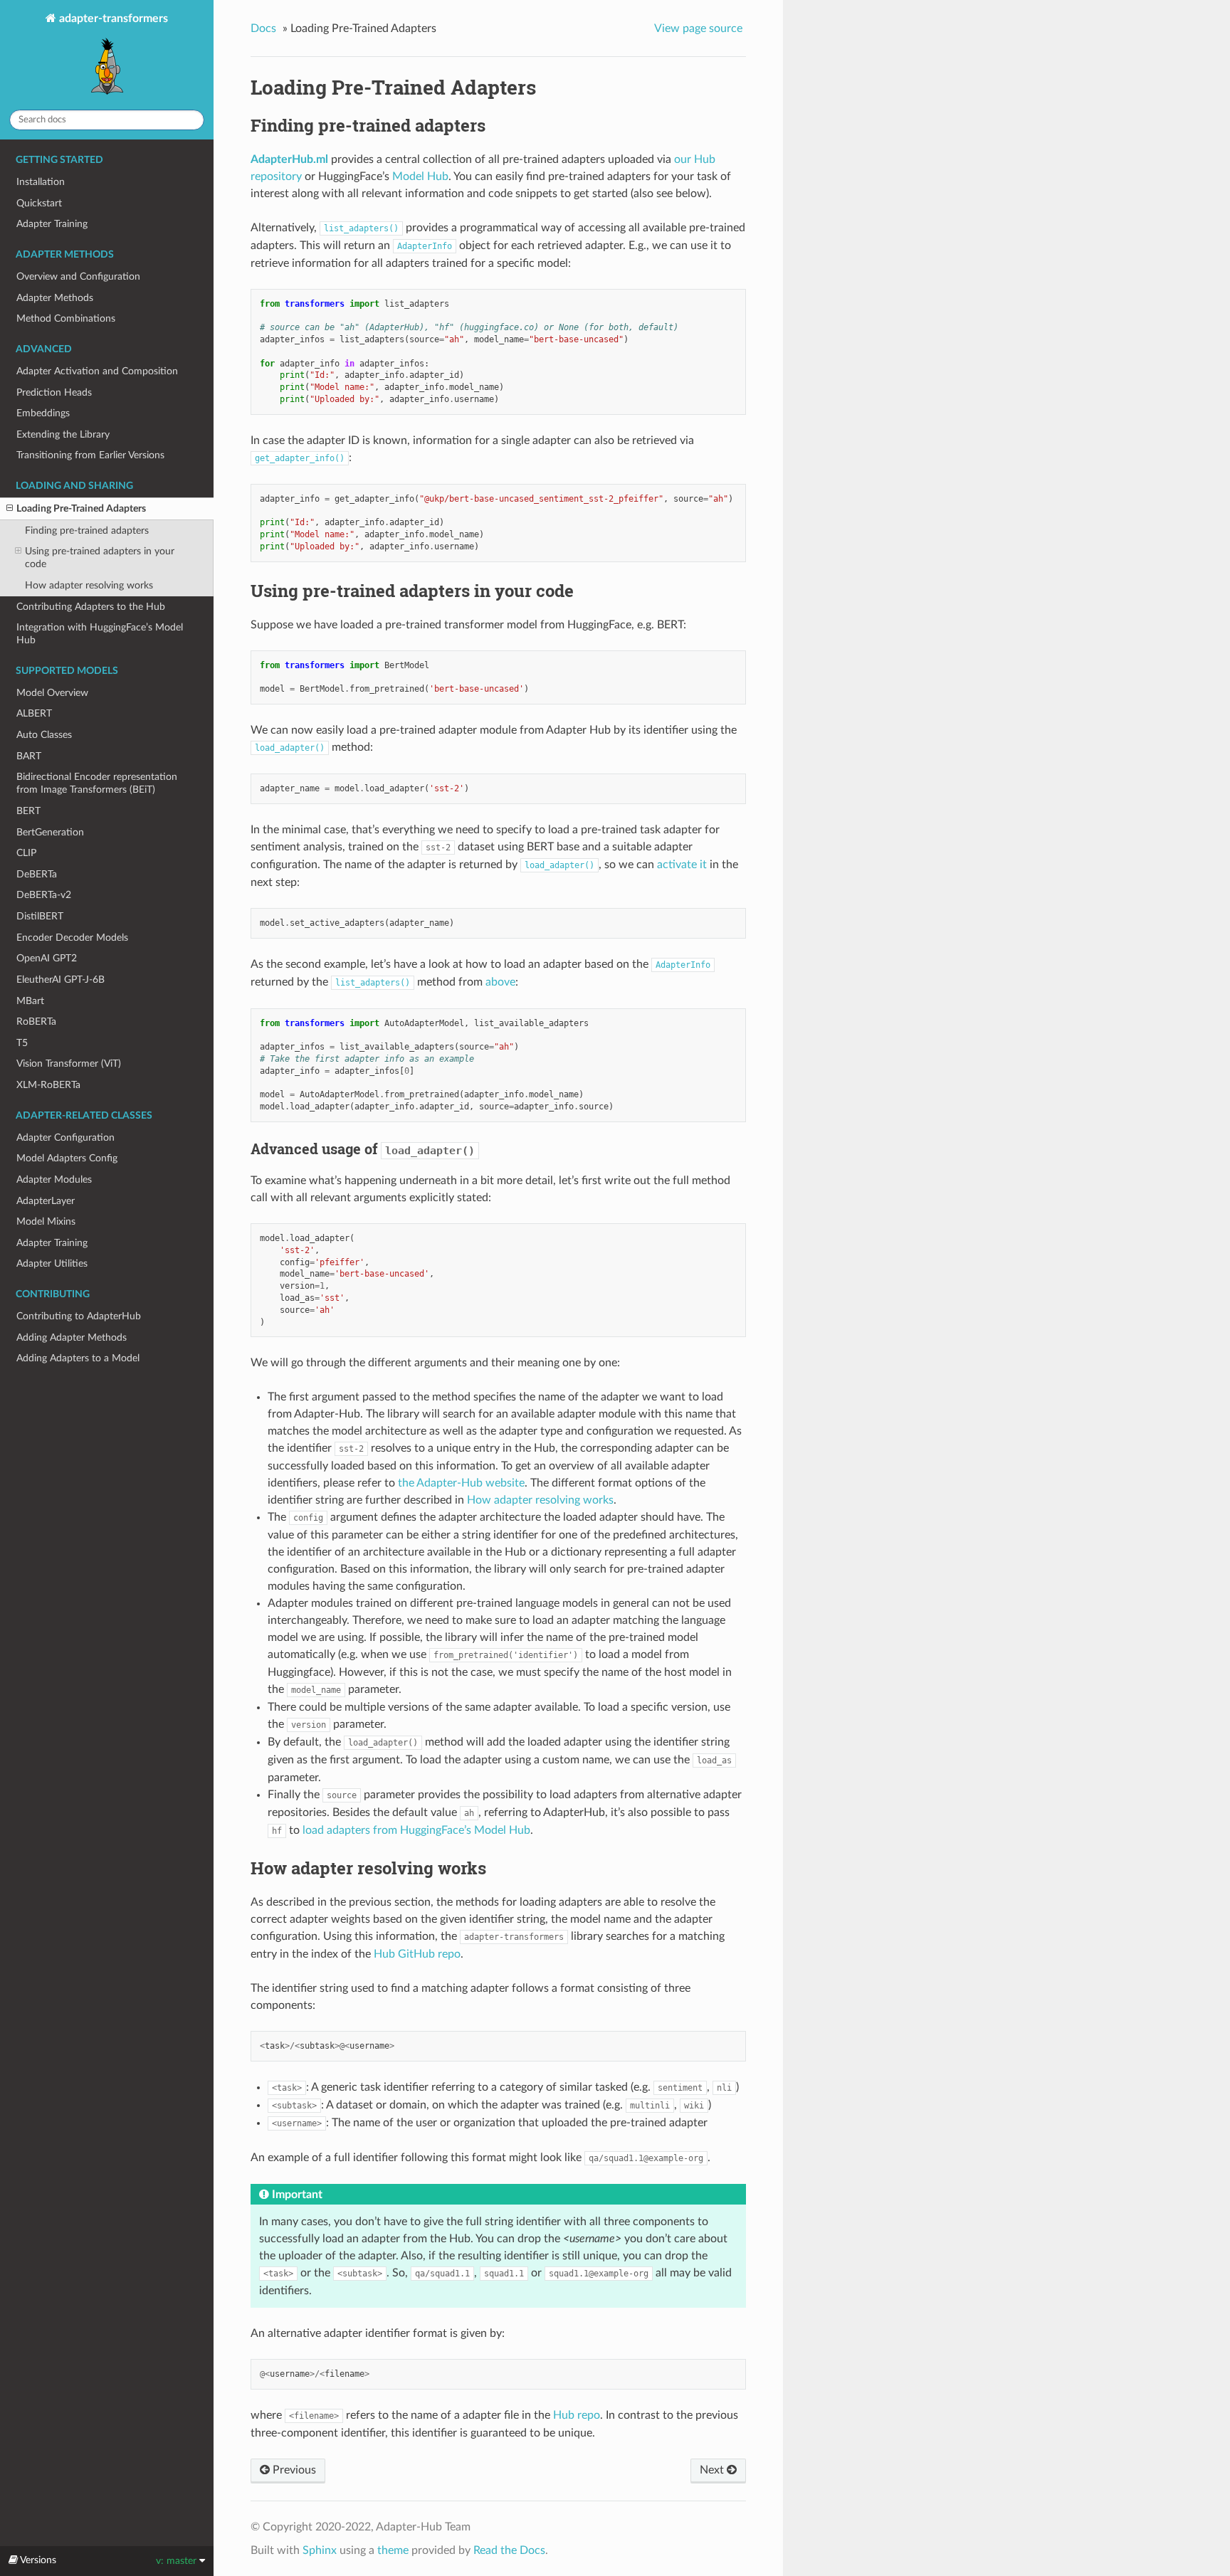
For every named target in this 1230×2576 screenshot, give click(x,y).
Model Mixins (46, 1221)
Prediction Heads (54, 392)
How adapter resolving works (89, 585)
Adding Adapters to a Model (78, 1358)
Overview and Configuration (78, 276)
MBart (30, 1001)
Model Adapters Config (67, 1158)
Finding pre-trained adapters (87, 530)
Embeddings (43, 413)
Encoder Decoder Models (72, 938)
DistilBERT (40, 916)
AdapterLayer (46, 1201)
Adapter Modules (54, 1179)
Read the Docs (509, 2550)
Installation (41, 182)
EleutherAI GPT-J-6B (61, 980)
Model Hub (420, 176)
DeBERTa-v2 (44, 895)
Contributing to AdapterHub (79, 1316)
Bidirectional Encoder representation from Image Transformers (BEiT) (97, 783)
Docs (263, 28)
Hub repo (577, 2415)
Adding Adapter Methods (72, 1337)
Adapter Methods (55, 298)
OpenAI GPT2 (47, 958)
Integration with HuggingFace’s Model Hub (100, 634)
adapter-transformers (112, 19)
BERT (28, 811)
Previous (293, 2470)
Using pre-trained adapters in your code (100, 558)
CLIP (26, 853)
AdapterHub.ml (289, 159)
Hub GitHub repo (417, 1954)
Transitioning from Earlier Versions (90, 455)
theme (393, 2550)
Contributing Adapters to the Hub (91, 607)
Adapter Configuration (65, 1137)
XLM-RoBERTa (48, 1085)
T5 (22, 1043)
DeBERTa (37, 874)
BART (29, 756)
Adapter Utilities (52, 1263)
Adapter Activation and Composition (97, 371)
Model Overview (52, 693)
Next (713, 2470)
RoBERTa (36, 1022)
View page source (698, 28)
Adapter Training (52, 224)
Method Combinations (66, 318)
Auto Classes (44, 735)
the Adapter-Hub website (461, 1483)
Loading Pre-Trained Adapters (81, 508)
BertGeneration (50, 832)
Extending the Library (63, 434)
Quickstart (39, 203)
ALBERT (34, 713)
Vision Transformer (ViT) (69, 1063)
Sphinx (320, 2550)
